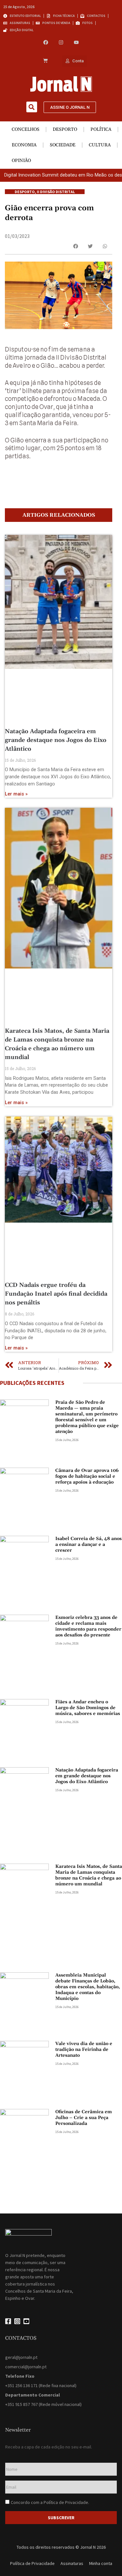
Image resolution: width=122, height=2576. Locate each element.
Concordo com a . (50, 2502)
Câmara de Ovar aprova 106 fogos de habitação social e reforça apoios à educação (87, 1476)
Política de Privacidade (66, 2502)
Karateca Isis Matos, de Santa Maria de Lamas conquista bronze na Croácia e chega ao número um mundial (89, 1875)
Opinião (21, 161)
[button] (32, 107)
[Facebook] (46, 42)
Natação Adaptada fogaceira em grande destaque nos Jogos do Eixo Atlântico (56, 740)
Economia (24, 145)
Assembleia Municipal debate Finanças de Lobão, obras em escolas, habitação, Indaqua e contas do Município (88, 1987)
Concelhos (26, 129)
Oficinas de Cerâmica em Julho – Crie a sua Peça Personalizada (84, 2118)
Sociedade (63, 145)
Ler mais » (16, 794)
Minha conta (101, 2563)
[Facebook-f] (8, 2321)
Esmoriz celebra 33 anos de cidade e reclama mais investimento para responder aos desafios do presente (88, 1626)
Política (101, 129)
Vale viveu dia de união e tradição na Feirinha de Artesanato (84, 2050)
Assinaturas (72, 2563)
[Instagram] (61, 42)
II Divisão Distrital (56, 192)
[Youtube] (76, 42)
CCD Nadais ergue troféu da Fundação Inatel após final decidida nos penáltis (56, 1294)
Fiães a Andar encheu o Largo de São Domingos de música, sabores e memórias (88, 1708)
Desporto (65, 129)
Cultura (100, 145)
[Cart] (45, 61)
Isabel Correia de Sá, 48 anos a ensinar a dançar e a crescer (88, 1545)
